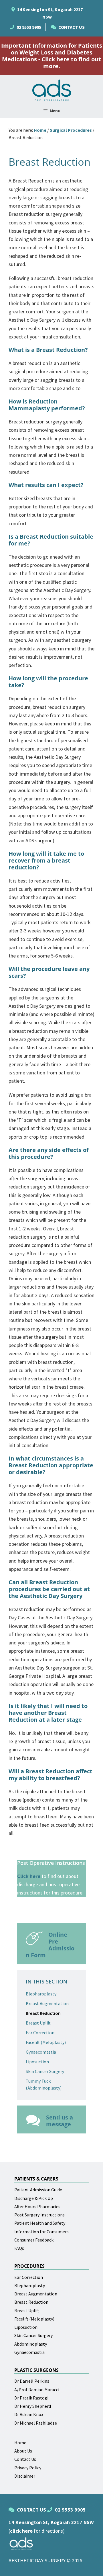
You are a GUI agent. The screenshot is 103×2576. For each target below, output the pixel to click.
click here (21, 2531)
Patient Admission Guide (38, 2190)
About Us (23, 2451)
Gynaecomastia (41, 2052)
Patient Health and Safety (40, 2223)
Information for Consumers (41, 2232)
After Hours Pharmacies (37, 2206)
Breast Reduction (43, 2013)
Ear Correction (40, 2033)
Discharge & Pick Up (34, 2198)
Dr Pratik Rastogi (31, 2398)
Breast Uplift (38, 2023)
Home (20, 2443)
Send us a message (60, 2121)
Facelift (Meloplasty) (46, 2042)
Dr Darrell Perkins (32, 2381)
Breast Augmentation (47, 2003)
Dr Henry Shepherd (33, 2406)
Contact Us (25, 2459)
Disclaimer (25, 2476)
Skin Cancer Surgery (45, 2071)
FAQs (19, 2248)
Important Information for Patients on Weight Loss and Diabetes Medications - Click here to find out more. (52, 56)
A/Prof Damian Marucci (37, 2390)
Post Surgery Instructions (39, 2215)
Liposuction (37, 2062)
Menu (55, 111)
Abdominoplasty (31, 2344)
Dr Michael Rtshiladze (36, 2423)
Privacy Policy (28, 2468)
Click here (29, 1876)
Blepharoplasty (41, 1994)
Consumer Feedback (34, 2240)
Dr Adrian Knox (29, 2414)
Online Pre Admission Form (50, 1945)
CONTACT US (72, 27)
